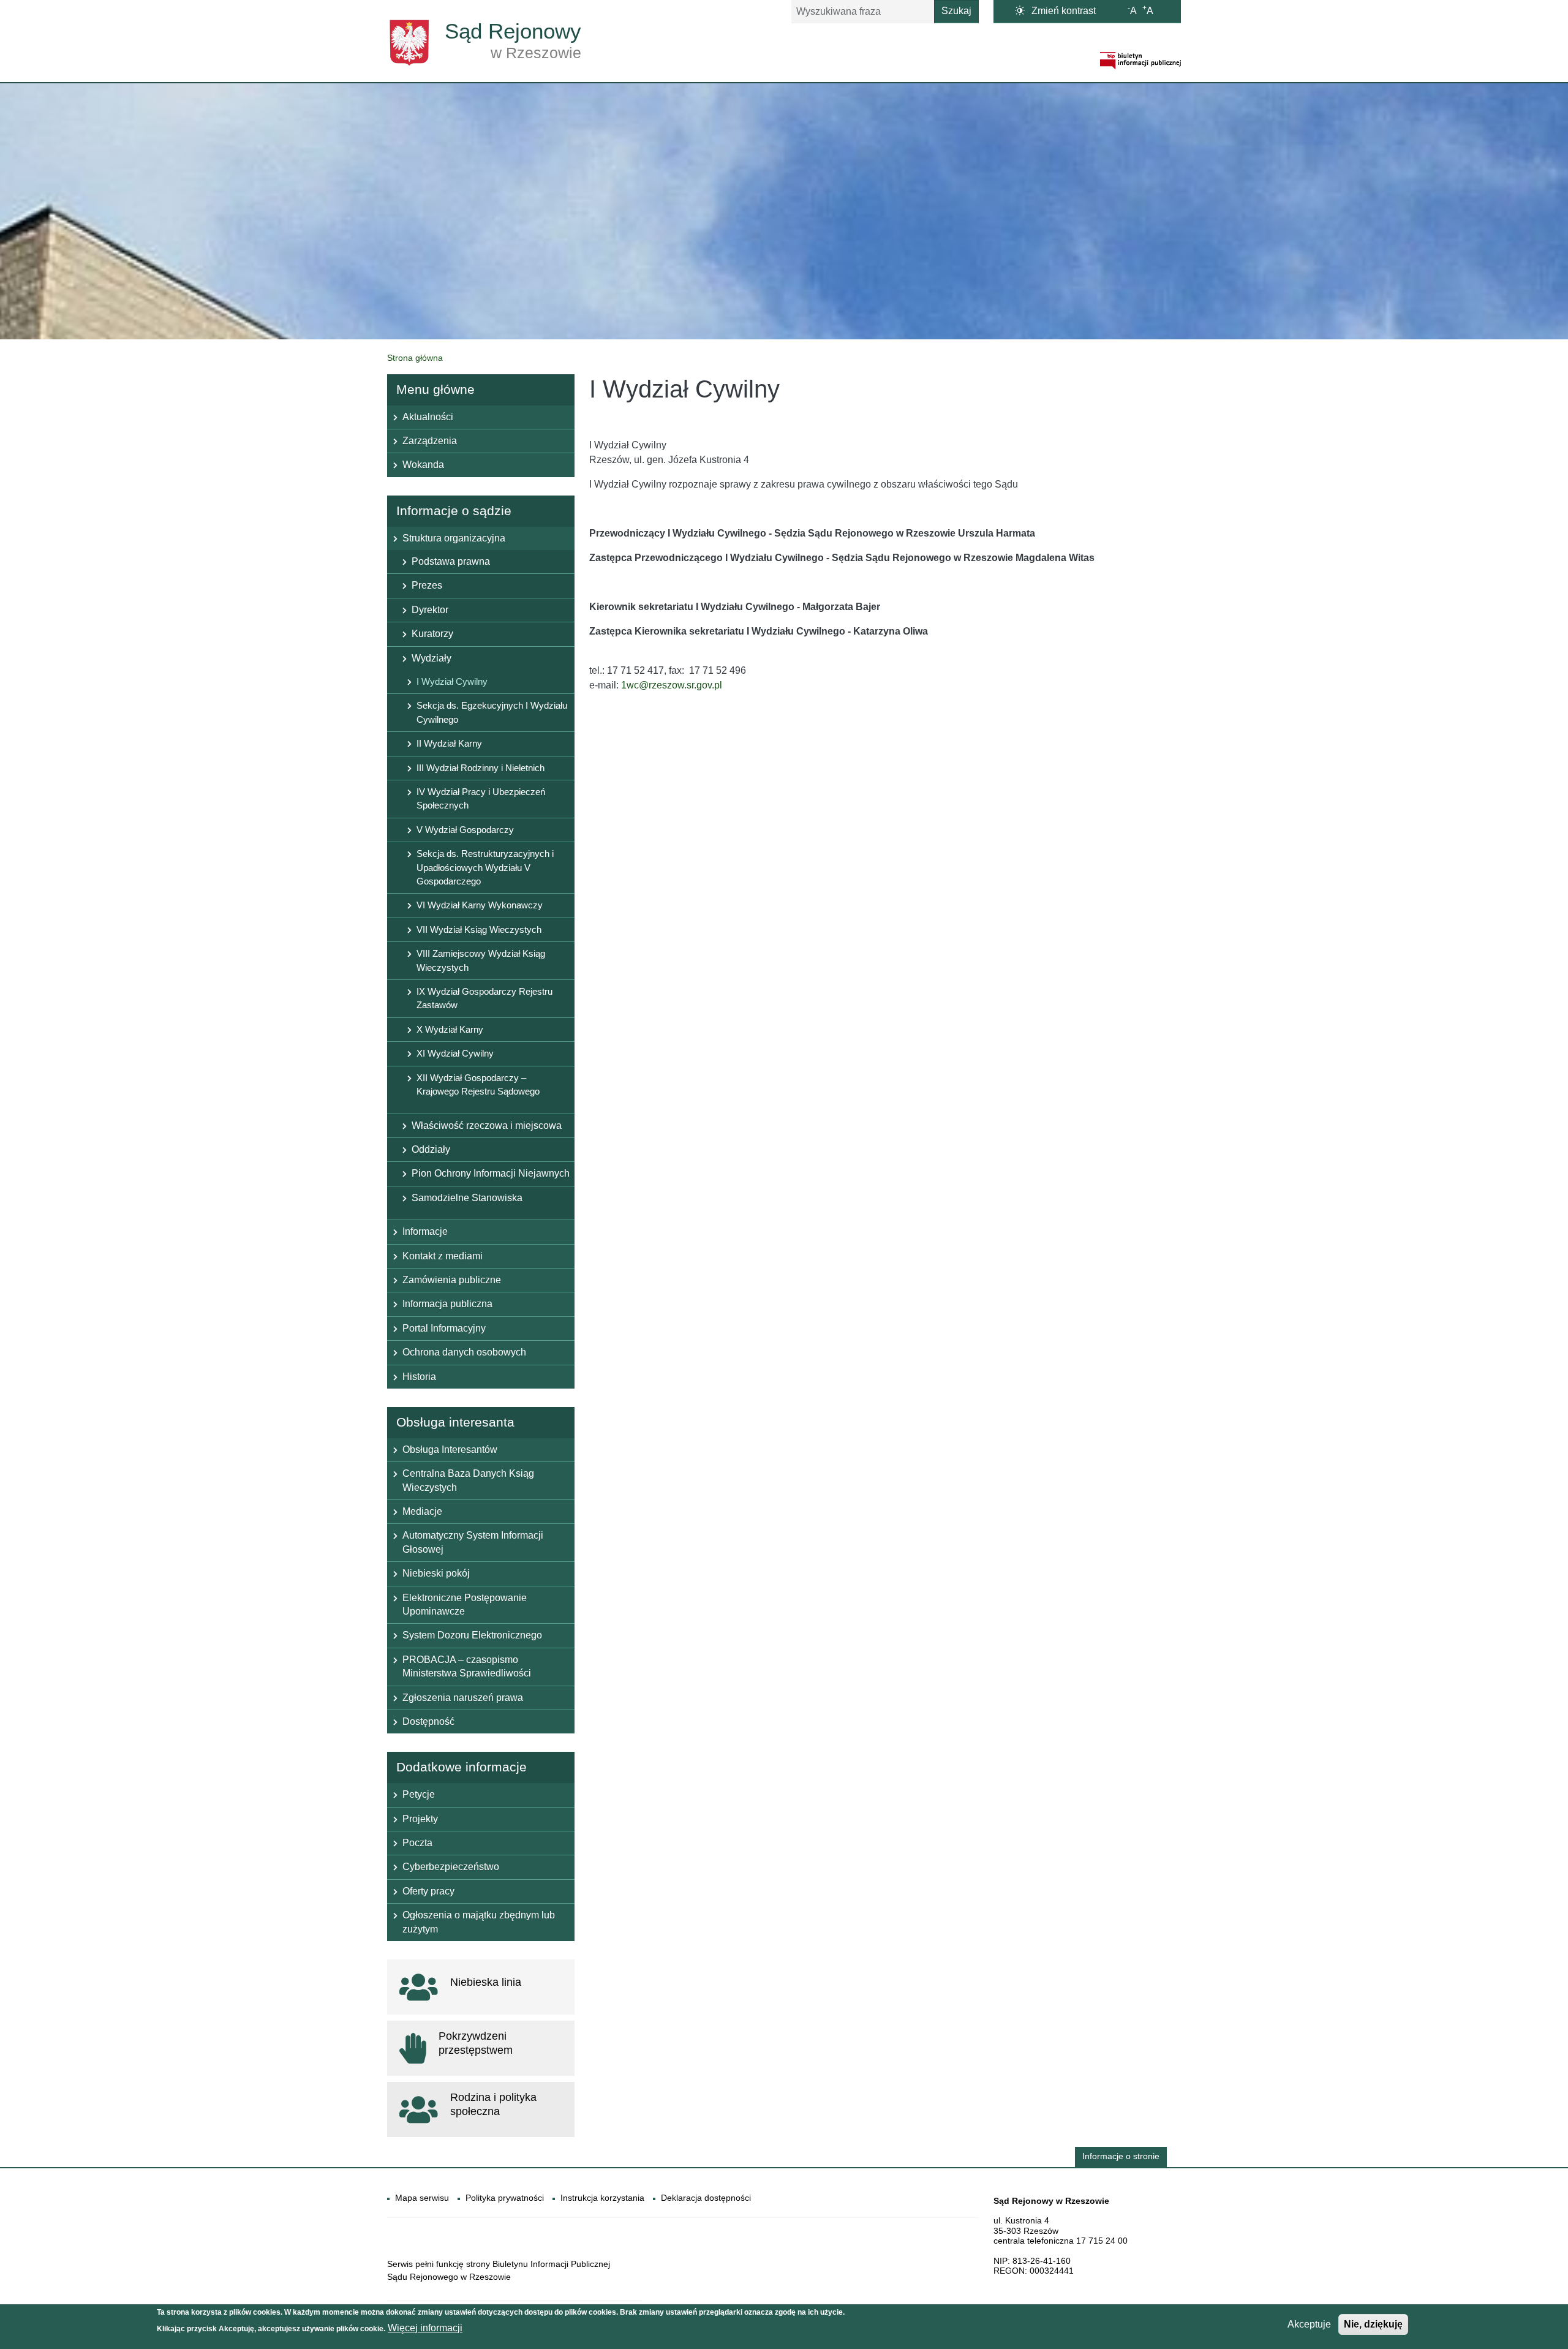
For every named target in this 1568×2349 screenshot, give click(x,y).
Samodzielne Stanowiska (467, 1198)
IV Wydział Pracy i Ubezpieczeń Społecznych (481, 798)
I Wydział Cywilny (452, 681)
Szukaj (956, 11)
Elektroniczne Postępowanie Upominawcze (465, 1604)
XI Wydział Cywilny (455, 1053)
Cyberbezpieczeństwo (451, 1867)
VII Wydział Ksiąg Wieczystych (479, 929)
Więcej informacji (425, 2328)
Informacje (425, 1231)
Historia (419, 1377)
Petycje (419, 1794)
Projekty (420, 1819)
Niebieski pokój (436, 1573)
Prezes (427, 585)
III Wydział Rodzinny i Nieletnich (481, 768)
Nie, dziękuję (1373, 2324)
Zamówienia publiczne (452, 1280)
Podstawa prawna (451, 561)
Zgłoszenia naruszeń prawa (463, 1698)
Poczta (417, 1843)
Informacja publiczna (447, 1304)
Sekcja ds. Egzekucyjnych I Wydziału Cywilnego (492, 712)
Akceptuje (1309, 2324)
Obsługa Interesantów (450, 1450)
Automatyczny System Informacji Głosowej (473, 1542)
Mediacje (422, 1511)
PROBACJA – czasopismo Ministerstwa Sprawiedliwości (467, 1666)
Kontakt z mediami (443, 1256)
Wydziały (432, 658)
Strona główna (415, 358)
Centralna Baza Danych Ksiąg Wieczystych (468, 1480)
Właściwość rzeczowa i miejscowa (487, 1125)
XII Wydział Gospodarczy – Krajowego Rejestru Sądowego (478, 1084)
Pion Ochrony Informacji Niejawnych (491, 1173)
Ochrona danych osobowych (464, 1352)
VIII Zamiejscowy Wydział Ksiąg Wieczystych (481, 960)
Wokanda (423, 465)
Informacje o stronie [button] (1121, 2156)
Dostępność (428, 1721)
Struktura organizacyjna (454, 538)
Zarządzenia (430, 441)
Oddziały (431, 1149)
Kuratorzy (432, 634)
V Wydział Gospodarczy (465, 830)
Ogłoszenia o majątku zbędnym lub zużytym (479, 1922)
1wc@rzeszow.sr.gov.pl (672, 685)
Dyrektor (430, 610)
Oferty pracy (428, 1891)
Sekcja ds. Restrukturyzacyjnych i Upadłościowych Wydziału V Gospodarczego (485, 867)
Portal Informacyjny (444, 1328)
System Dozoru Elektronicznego (472, 1635)
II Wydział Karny (449, 743)
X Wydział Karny (450, 1029)
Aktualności (428, 417)
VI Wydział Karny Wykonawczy (480, 905)
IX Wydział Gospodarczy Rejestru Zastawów (484, 998)
